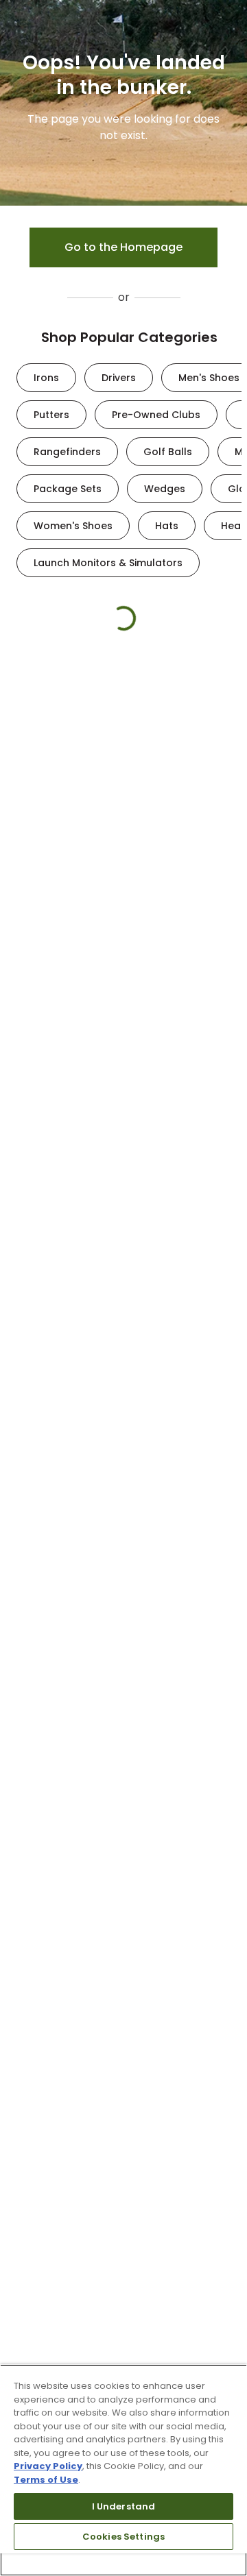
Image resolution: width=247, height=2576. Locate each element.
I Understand (124, 2506)
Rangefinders (67, 452)
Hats (167, 526)
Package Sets (68, 489)
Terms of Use (46, 2480)
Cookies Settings (123, 2537)
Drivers (119, 378)
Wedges (165, 489)
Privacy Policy (48, 2466)
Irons (46, 378)
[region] (123, 2470)
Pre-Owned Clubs (156, 415)
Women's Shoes (73, 526)
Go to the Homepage (123, 247)
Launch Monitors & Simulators (108, 563)
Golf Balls (168, 452)
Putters (51, 415)
